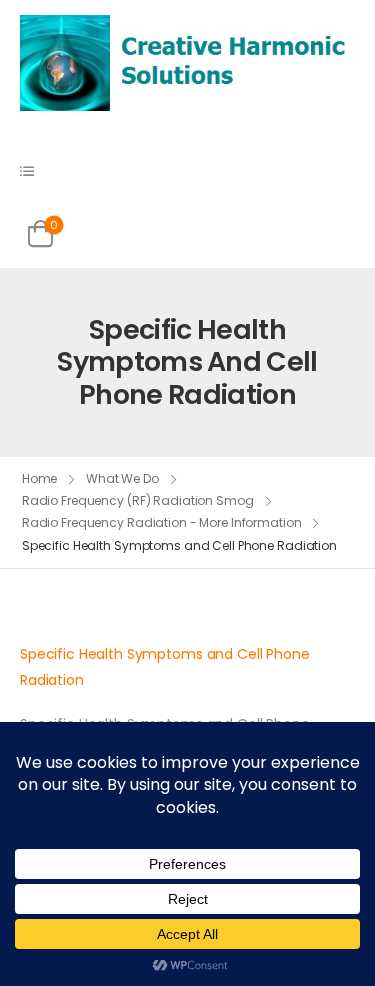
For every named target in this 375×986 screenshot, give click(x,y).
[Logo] (187, 62)
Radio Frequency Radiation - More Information (162, 522)
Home (40, 478)
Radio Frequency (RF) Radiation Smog (138, 500)
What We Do (122, 478)
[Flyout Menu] (27, 171)
